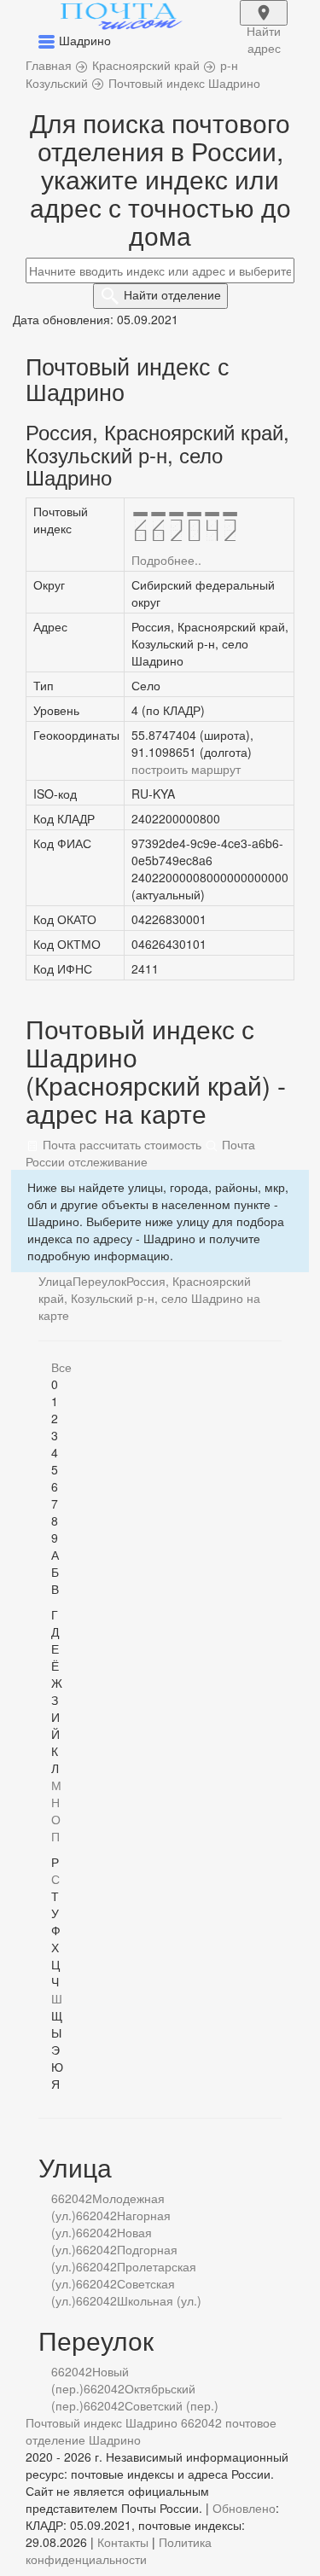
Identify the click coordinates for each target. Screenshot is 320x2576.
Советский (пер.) (172, 2405)
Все (61, 1367)
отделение (172, 294)
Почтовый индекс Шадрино (102, 2422)
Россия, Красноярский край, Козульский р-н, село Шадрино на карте (149, 1298)
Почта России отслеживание (140, 1153)
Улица (55, 1281)
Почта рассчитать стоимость (120, 1144)
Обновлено (244, 2508)
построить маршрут (186, 769)
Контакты (123, 2542)
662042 (72, 2198)
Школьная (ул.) (159, 2300)
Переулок (99, 1281)
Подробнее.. (166, 560)
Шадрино (115, 2439)
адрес (264, 24)
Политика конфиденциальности (119, 2550)
